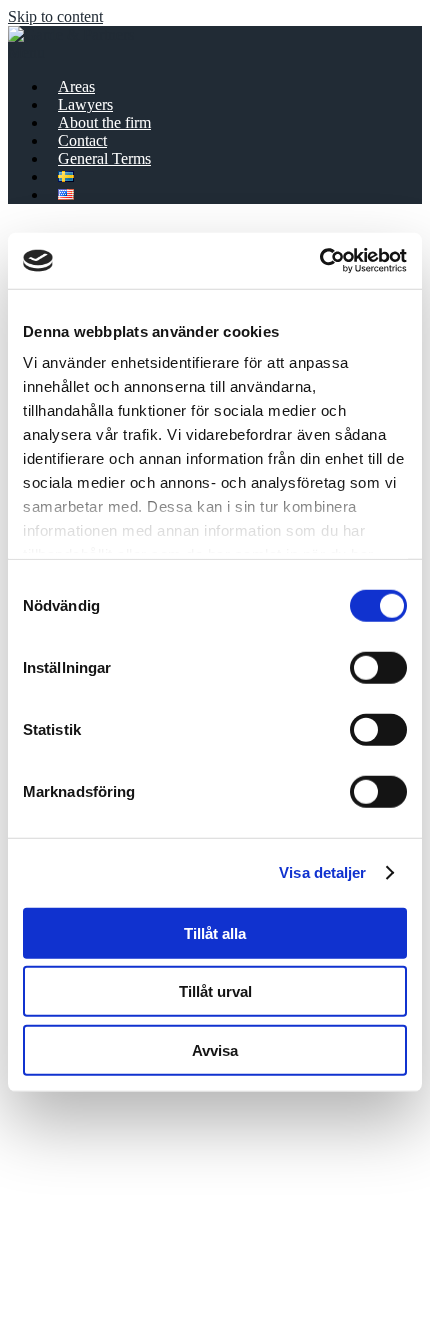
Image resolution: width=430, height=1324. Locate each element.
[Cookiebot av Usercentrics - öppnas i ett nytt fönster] (319, 261)
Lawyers (85, 104)
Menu (26, 52)
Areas (76, 86)
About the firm (104, 122)
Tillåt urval (215, 991)
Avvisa (215, 1049)
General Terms (104, 158)
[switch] (378, 667)
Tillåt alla (215, 932)
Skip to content (55, 16)
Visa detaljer (322, 872)
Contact (82, 140)
